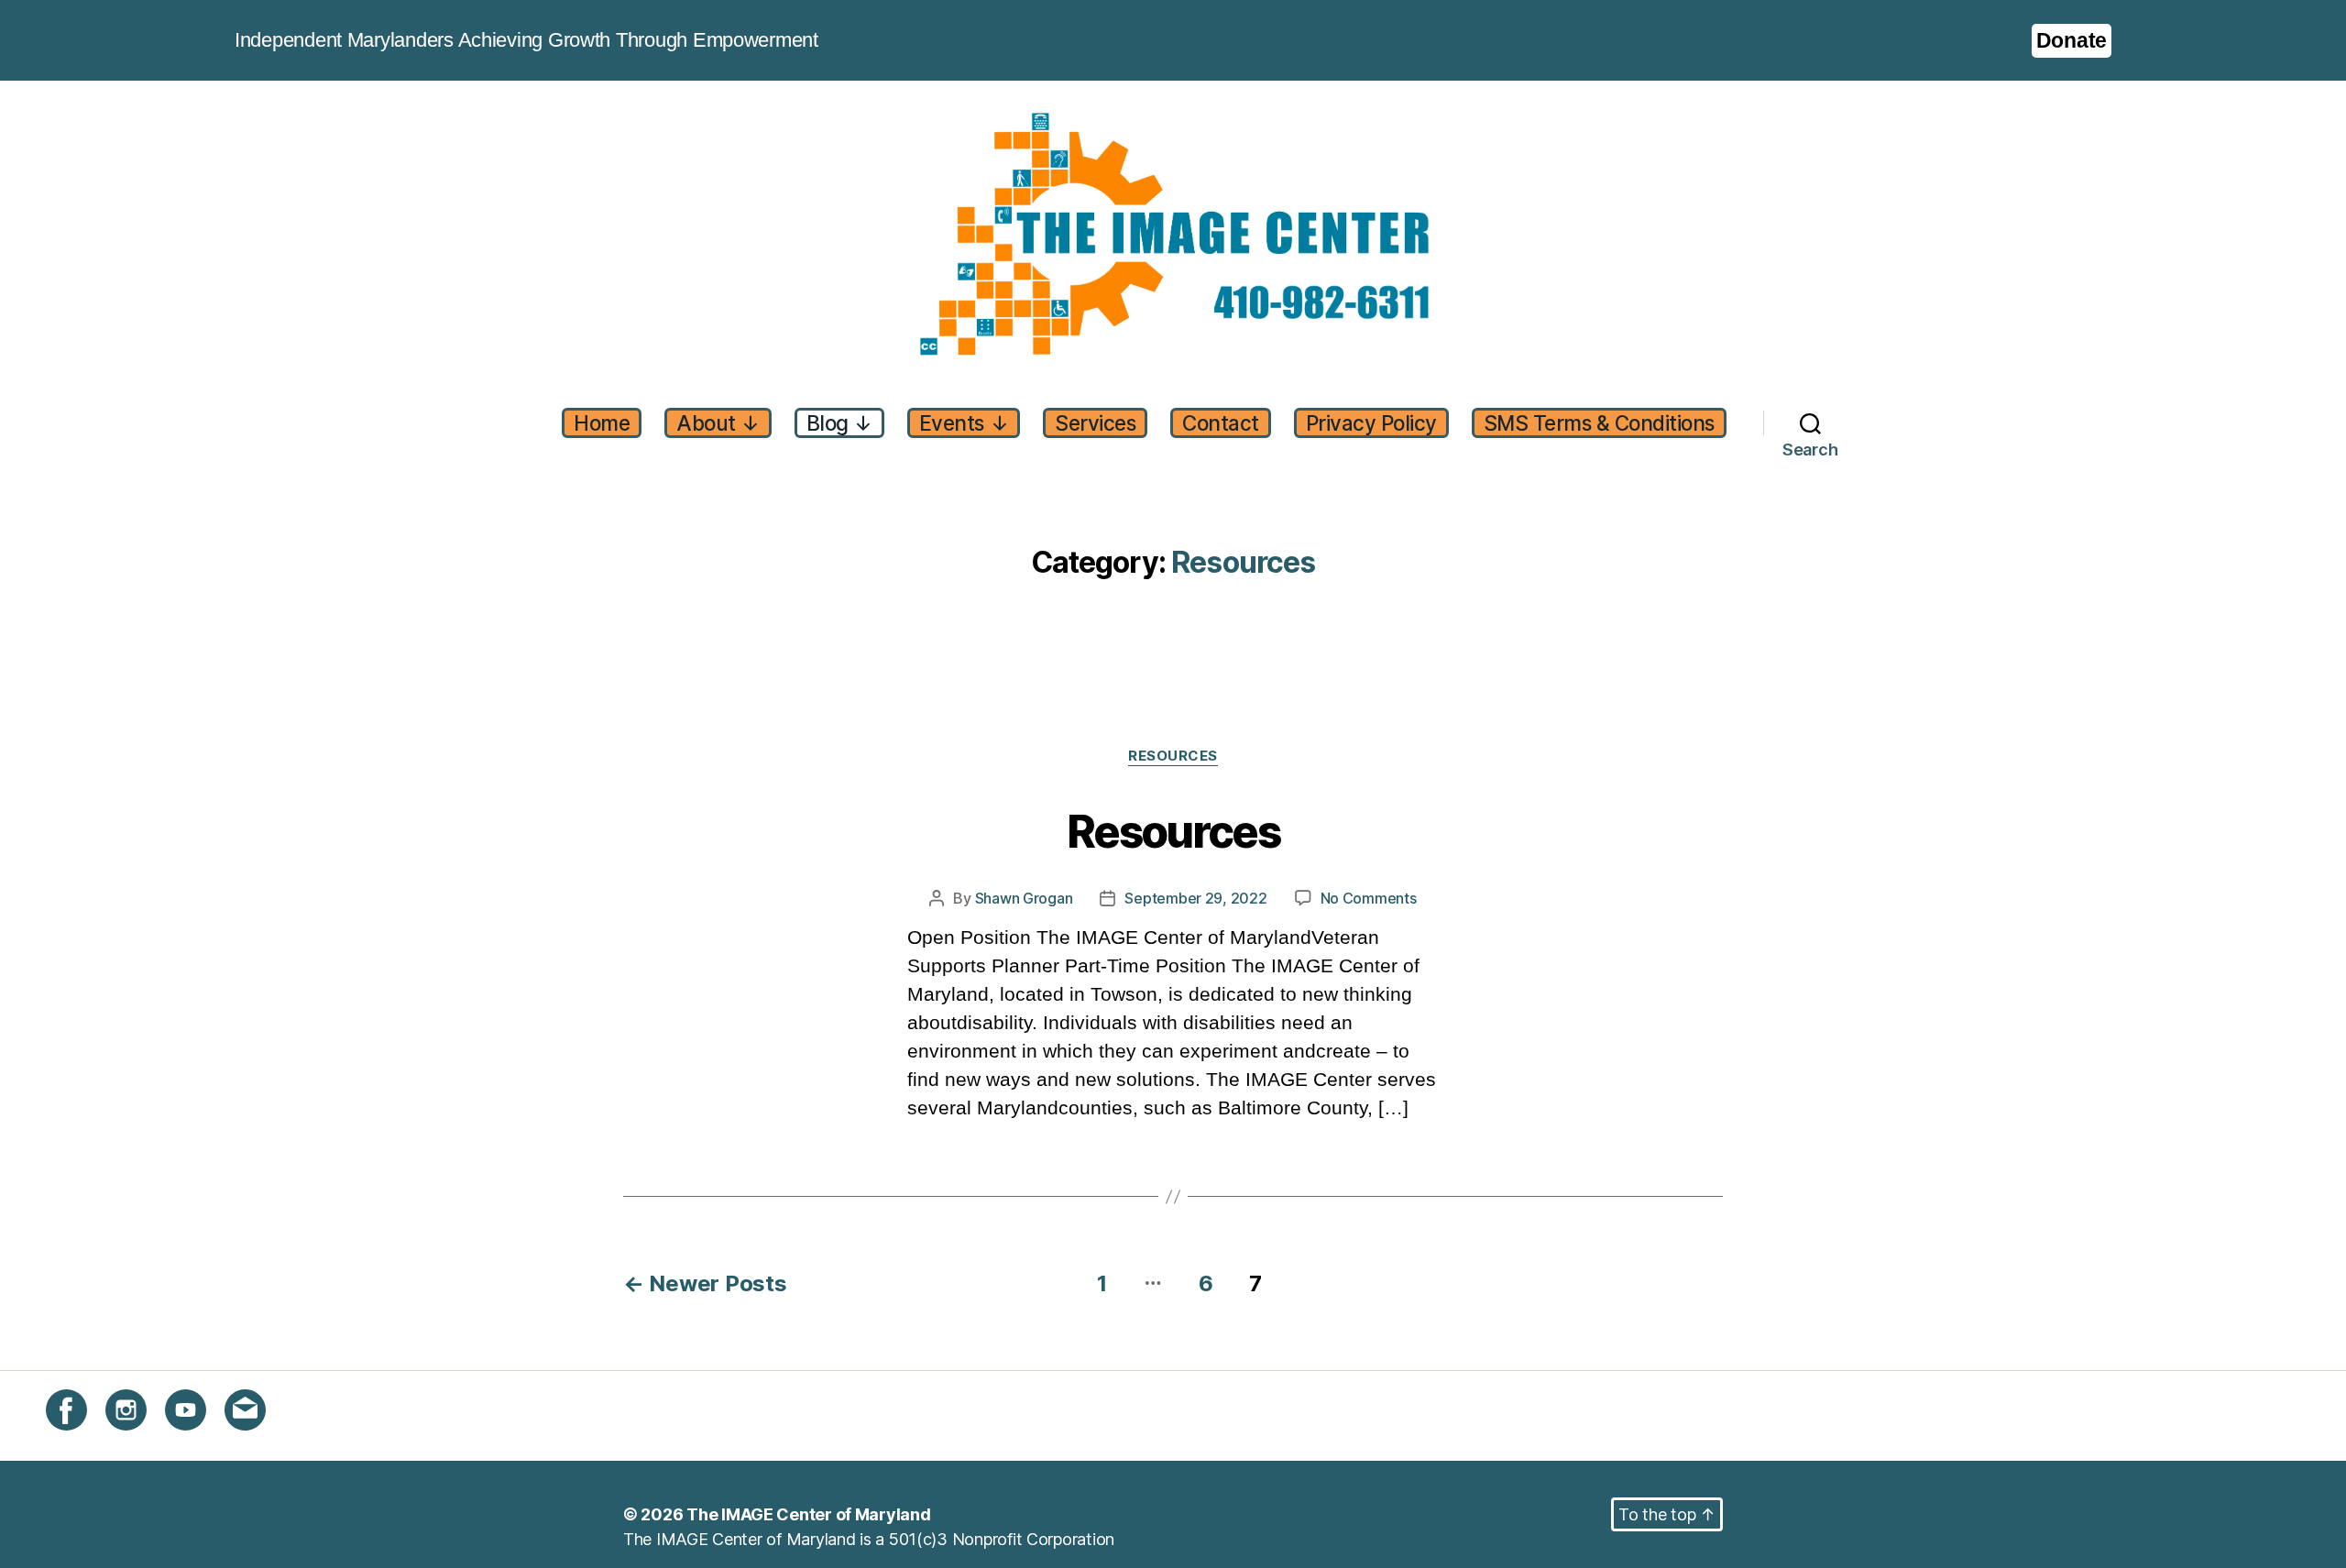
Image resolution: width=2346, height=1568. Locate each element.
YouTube (197, 1441)
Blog (839, 423)
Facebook (83, 1441)
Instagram (143, 1441)
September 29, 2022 (1195, 898)
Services (1095, 423)
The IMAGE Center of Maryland (808, 1514)
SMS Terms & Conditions (1599, 423)
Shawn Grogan (1024, 898)
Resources (1173, 756)
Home (602, 423)
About (718, 423)
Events (964, 423)
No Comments (1369, 899)
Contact (1221, 423)
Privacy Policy (1371, 423)
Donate (2072, 40)
